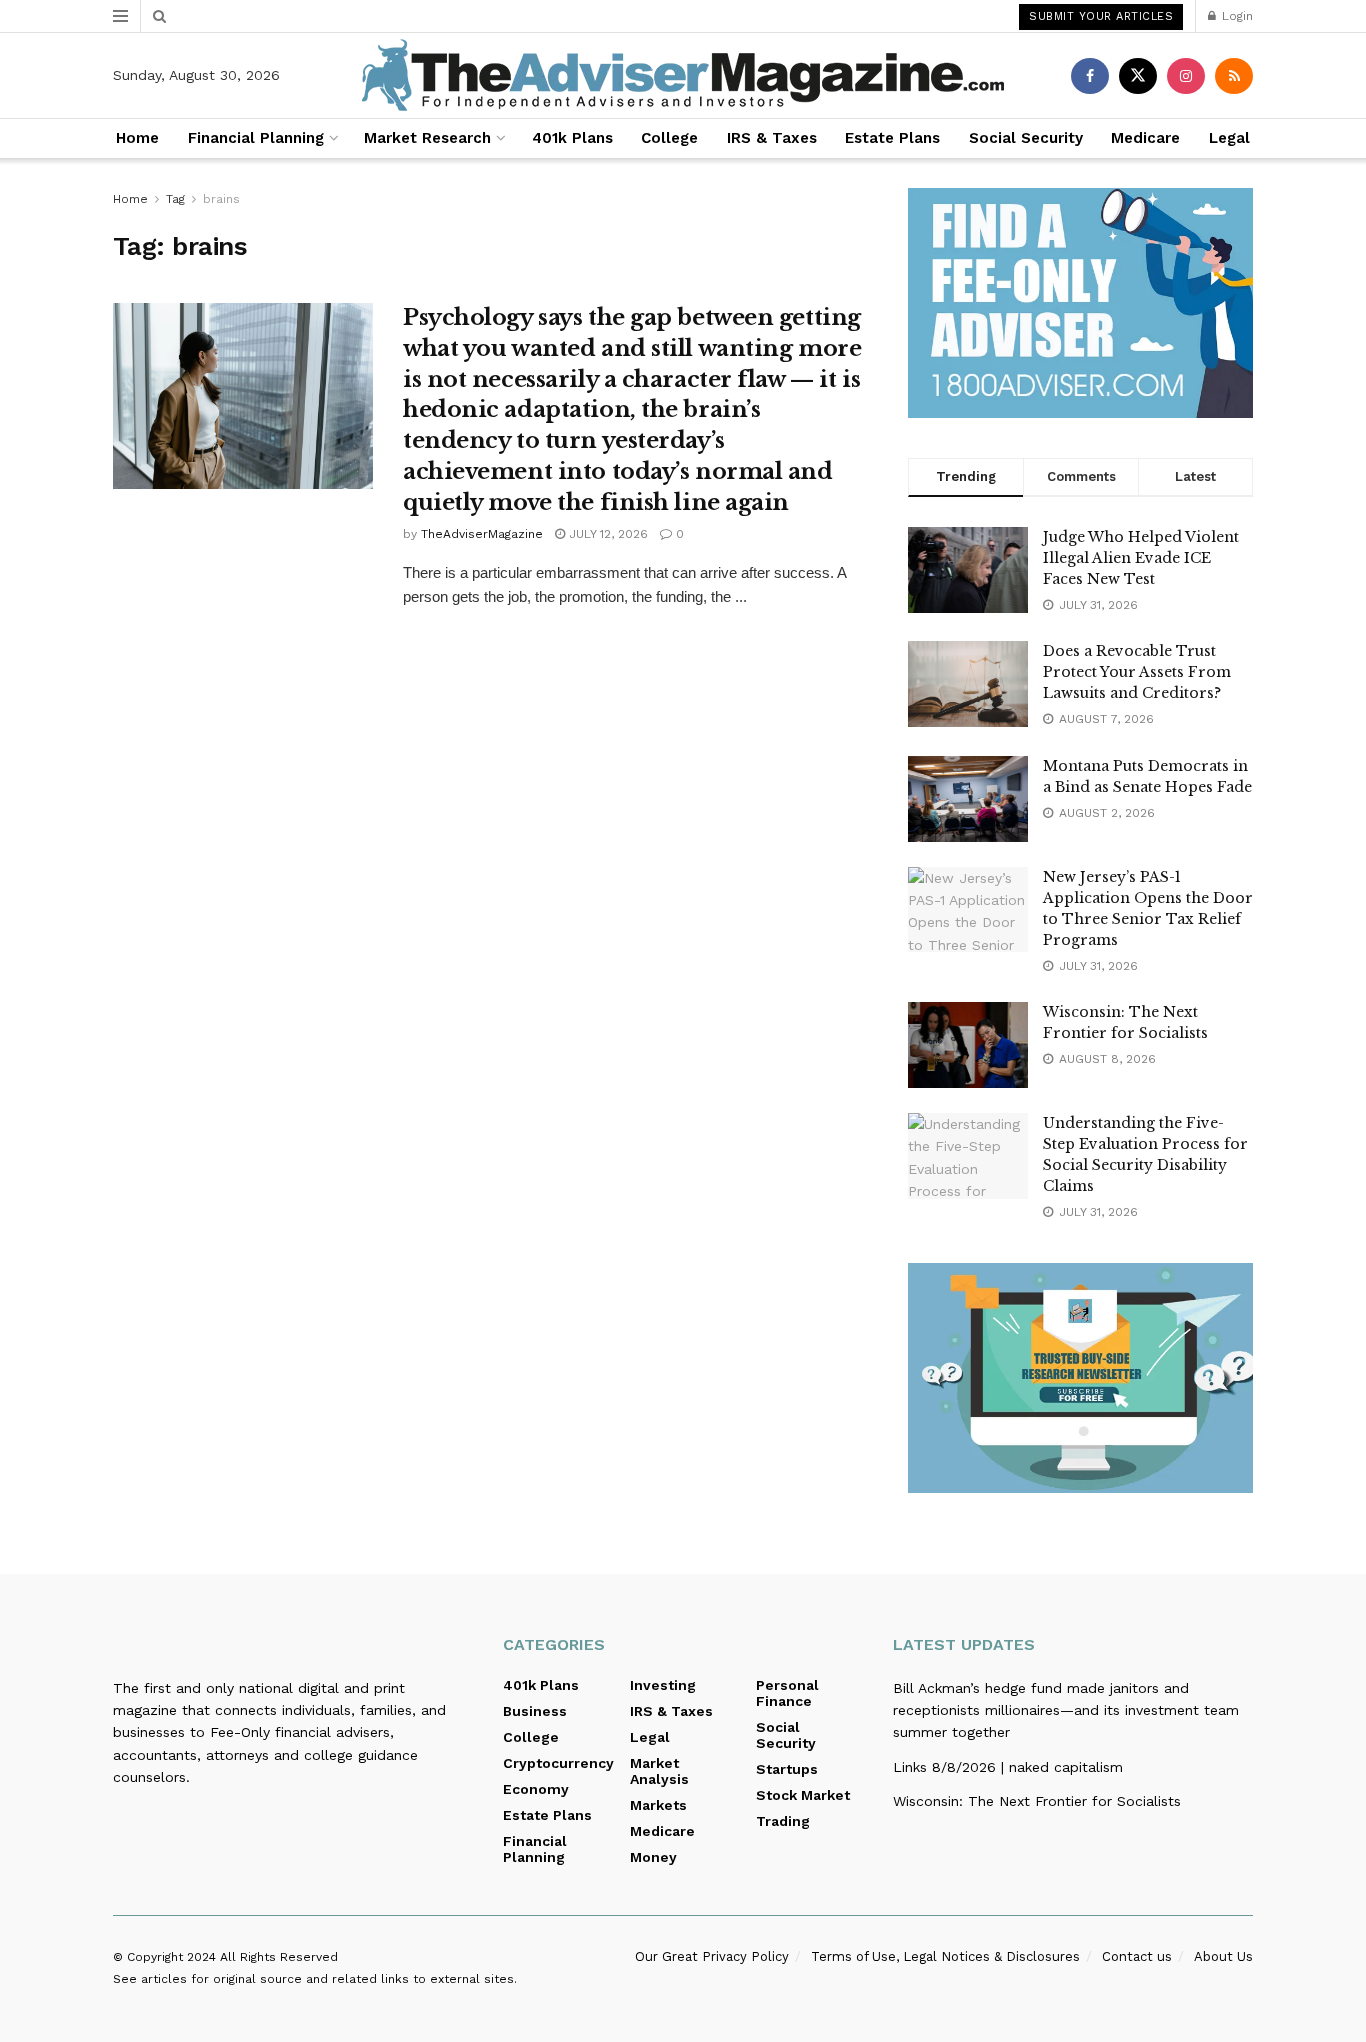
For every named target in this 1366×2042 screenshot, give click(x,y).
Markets (658, 1805)
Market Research (427, 138)
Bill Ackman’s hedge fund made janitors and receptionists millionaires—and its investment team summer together (1066, 1710)
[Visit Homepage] (683, 75)
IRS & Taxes (772, 138)
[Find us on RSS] (1234, 76)
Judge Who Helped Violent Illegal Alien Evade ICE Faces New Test (1141, 558)
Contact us (1137, 1956)
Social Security (1026, 138)
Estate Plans (892, 138)
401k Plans (572, 138)
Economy (536, 1789)
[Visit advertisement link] (1080, 303)
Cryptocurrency (558, 1763)
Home (137, 138)
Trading (783, 1821)
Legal (1229, 138)
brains (221, 199)
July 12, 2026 (606, 534)
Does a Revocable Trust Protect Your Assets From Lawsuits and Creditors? (1137, 672)
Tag (175, 199)
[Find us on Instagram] (1186, 76)
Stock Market (803, 1795)
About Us (1223, 1956)
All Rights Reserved (279, 1957)
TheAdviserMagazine (482, 534)
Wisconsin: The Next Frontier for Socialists (1037, 1801)
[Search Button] (159, 16)
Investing (663, 1685)
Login (1235, 16)
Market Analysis (659, 1771)
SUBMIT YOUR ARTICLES (1101, 16)
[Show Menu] (120, 16)
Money (653, 1857)
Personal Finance (787, 1693)
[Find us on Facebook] (1090, 76)
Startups (787, 1769)
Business (535, 1711)
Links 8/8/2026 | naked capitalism (1008, 1767)
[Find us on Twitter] (1138, 76)
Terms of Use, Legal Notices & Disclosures (945, 1956)
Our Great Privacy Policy (712, 1956)
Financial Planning (256, 138)
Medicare (1145, 138)
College (669, 138)
